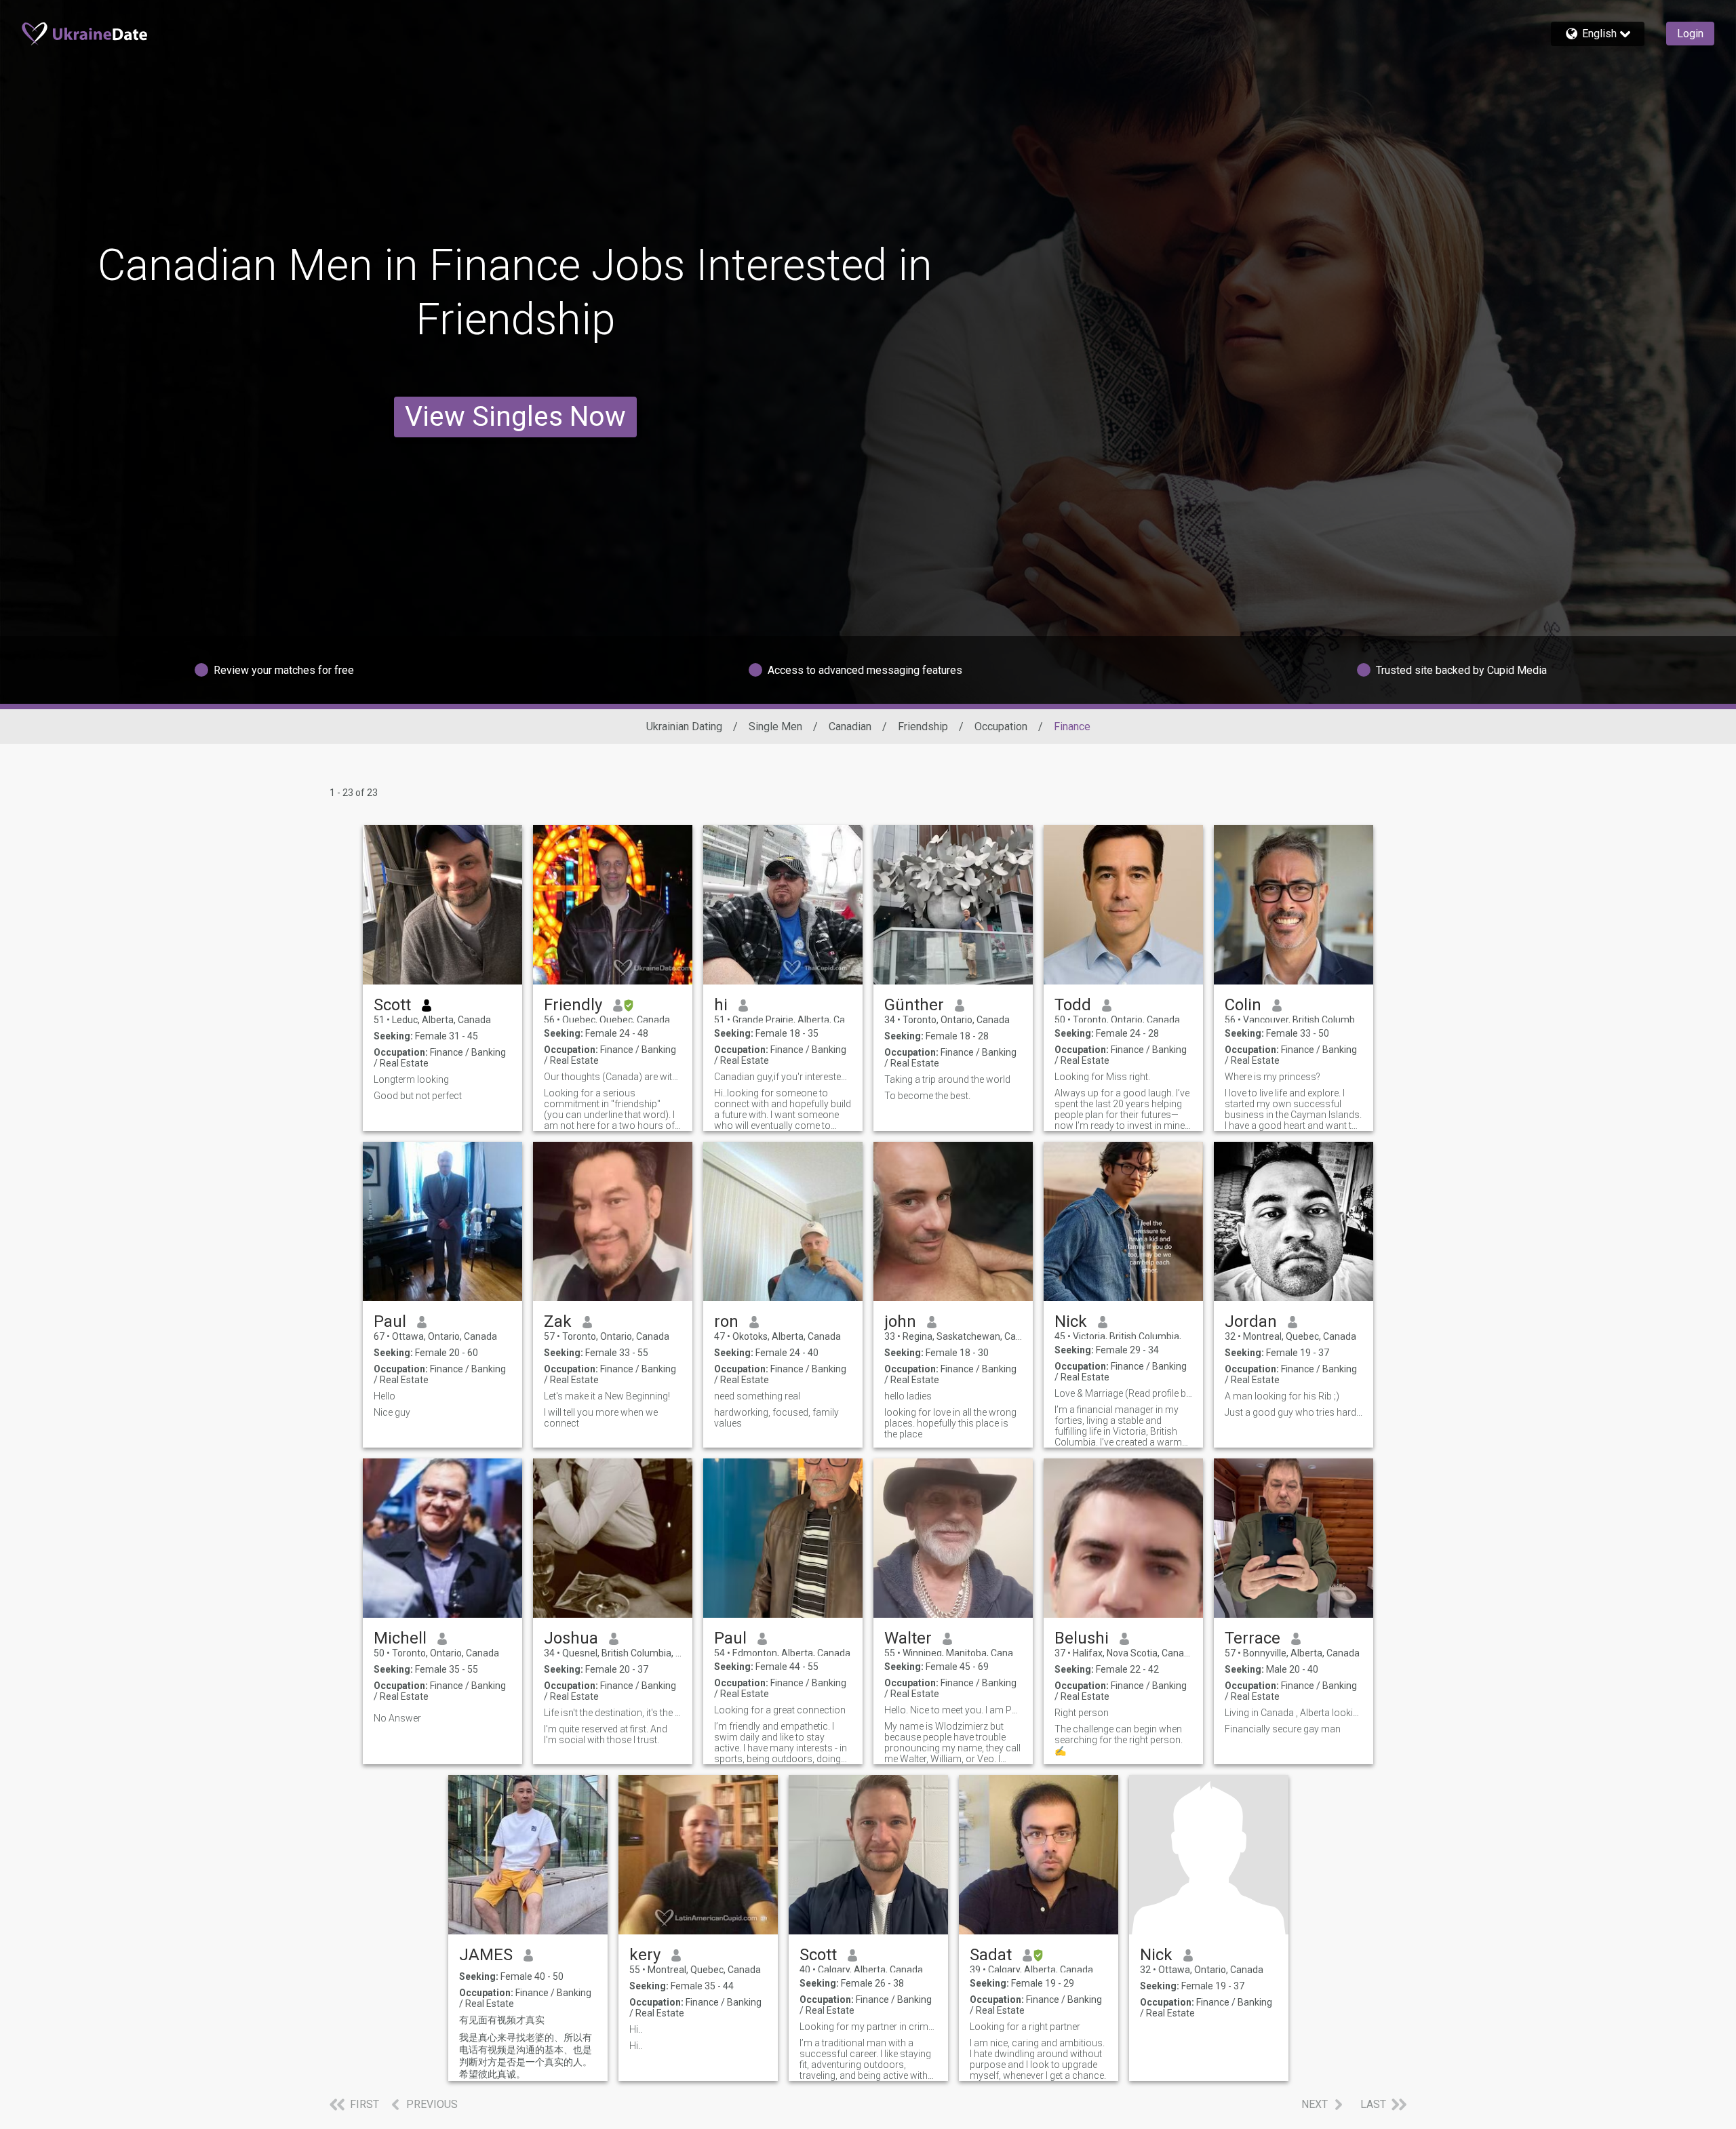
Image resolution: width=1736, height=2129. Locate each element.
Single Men (775, 727)
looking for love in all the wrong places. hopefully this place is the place (950, 1423)
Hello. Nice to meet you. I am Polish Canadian (953, 1710)
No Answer (397, 1718)
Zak (558, 1321)
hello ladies (908, 1396)
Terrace (1252, 1638)
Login (1690, 34)
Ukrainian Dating (684, 727)
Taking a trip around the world (947, 1079)
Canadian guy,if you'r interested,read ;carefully (783, 1077)
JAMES (486, 1955)
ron (726, 1321)
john (900, 1321)
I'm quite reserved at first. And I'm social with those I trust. (606, 1734)
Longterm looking (411, 1079)
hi (721, 1005)
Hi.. (636, 2029)
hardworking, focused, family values (776, 1418)
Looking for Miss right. (1102, 1077)
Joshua (571, 1638)
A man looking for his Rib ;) (1282, 1396)
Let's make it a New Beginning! (607, 1396)
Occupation (1001, 727)
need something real (757, 1396)
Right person (1082, 1713)
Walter (908, 1638)
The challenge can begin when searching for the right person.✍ (1119, 1740)
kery (645, 1955)
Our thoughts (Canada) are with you (613, 1077)
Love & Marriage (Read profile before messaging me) (1123, 1393)
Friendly (573, 1005)
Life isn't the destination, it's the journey (613, 1713)
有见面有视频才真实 (502, 2020)
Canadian (850, 727)
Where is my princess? (1273, 1077)
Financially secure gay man (1283, 1729)
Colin (1243, 1005)
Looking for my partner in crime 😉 (868, 2027)
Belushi (1082, 1638)
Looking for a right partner (1025, 2027)
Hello (384, 1396)
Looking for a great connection (780, 1710)
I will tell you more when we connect (601, 1418)
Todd (1073, 1005)
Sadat (991, 1955)
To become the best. (927, 1096)
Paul (390, 1321)
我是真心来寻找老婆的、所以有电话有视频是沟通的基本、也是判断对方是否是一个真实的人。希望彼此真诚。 (526, 2056)
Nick (1071, 1321)
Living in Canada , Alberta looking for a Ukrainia (1294, 1713)
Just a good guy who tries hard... (1294, 1412)
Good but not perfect (418, 1096)
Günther (914, 1005)
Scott (392, 1005)
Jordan (1251, 1321)
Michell (400, 1638)
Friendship (923, 727)
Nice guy (392, 1412)
